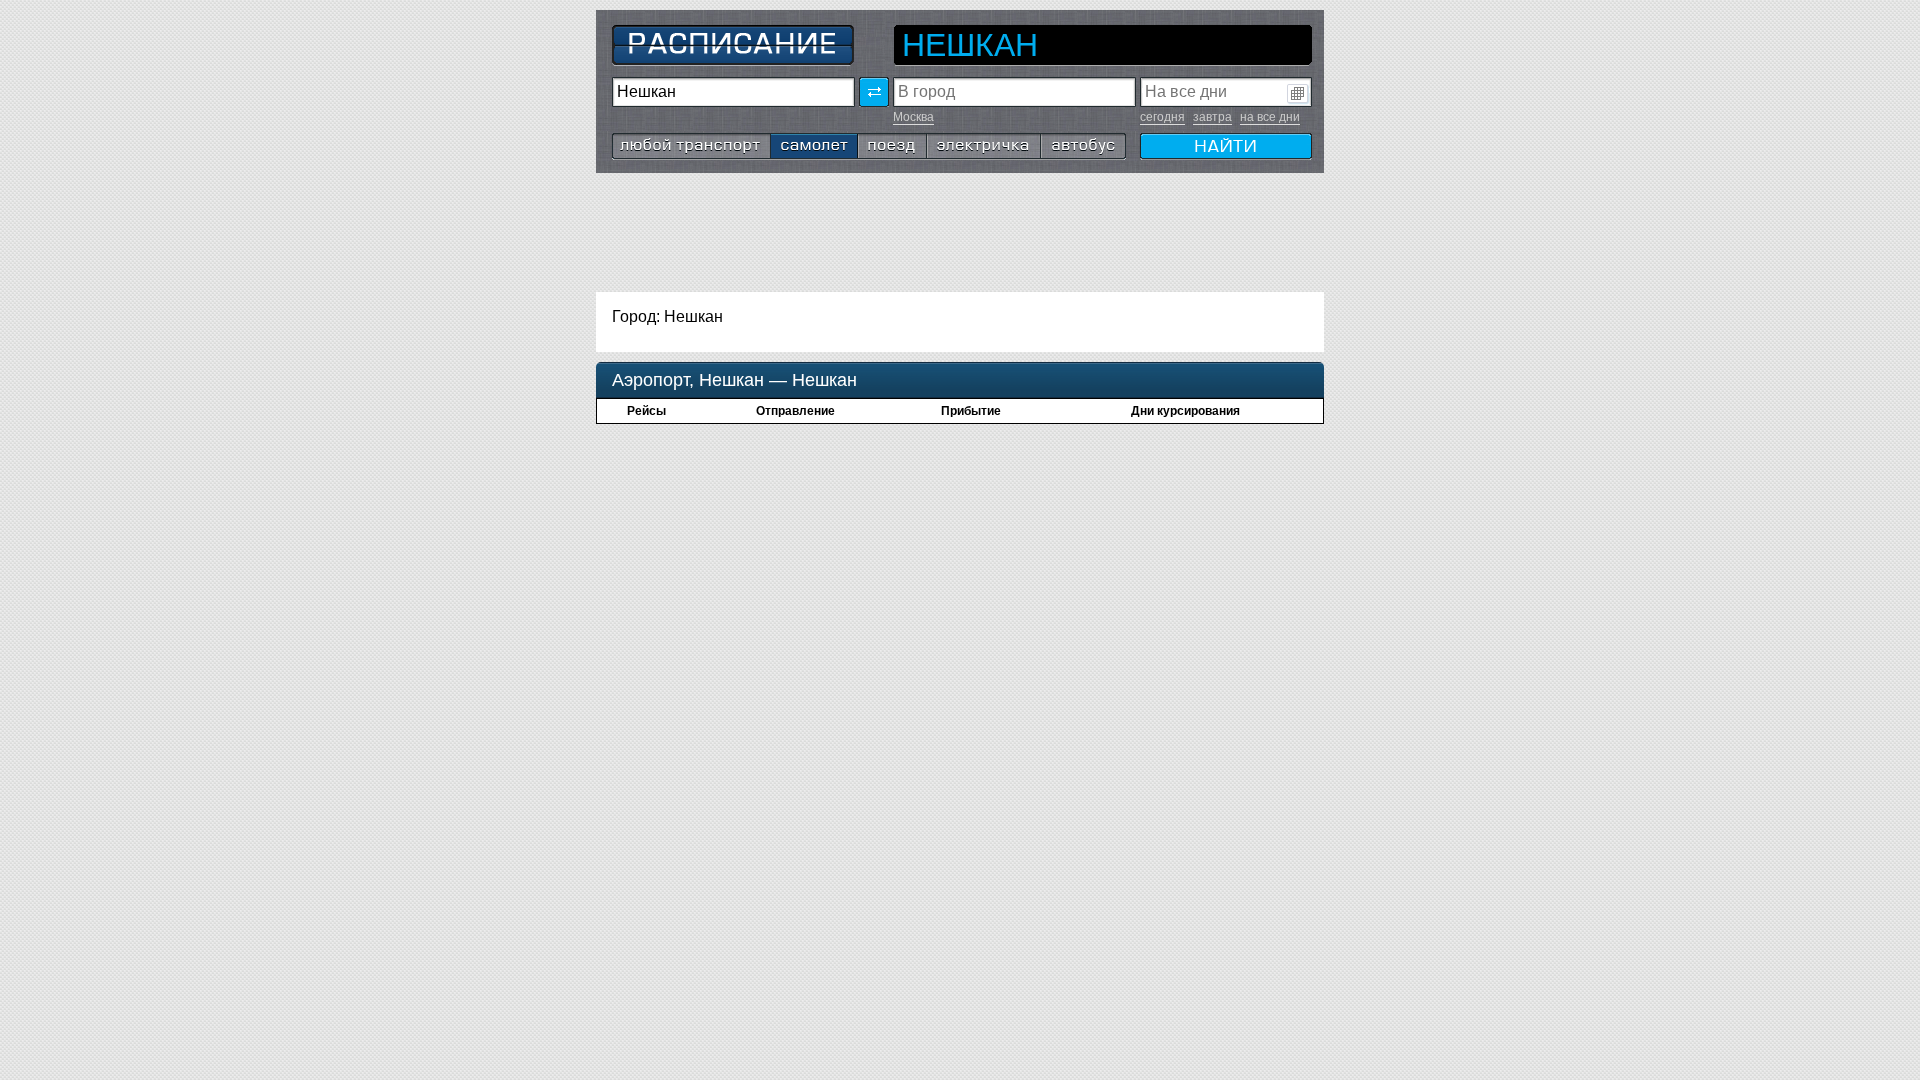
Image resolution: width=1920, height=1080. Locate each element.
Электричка (969, 141)
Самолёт (804, 141)
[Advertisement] (960, 233)
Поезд (881, 141)
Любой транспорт (677, 141)
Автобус (1071, 141)
